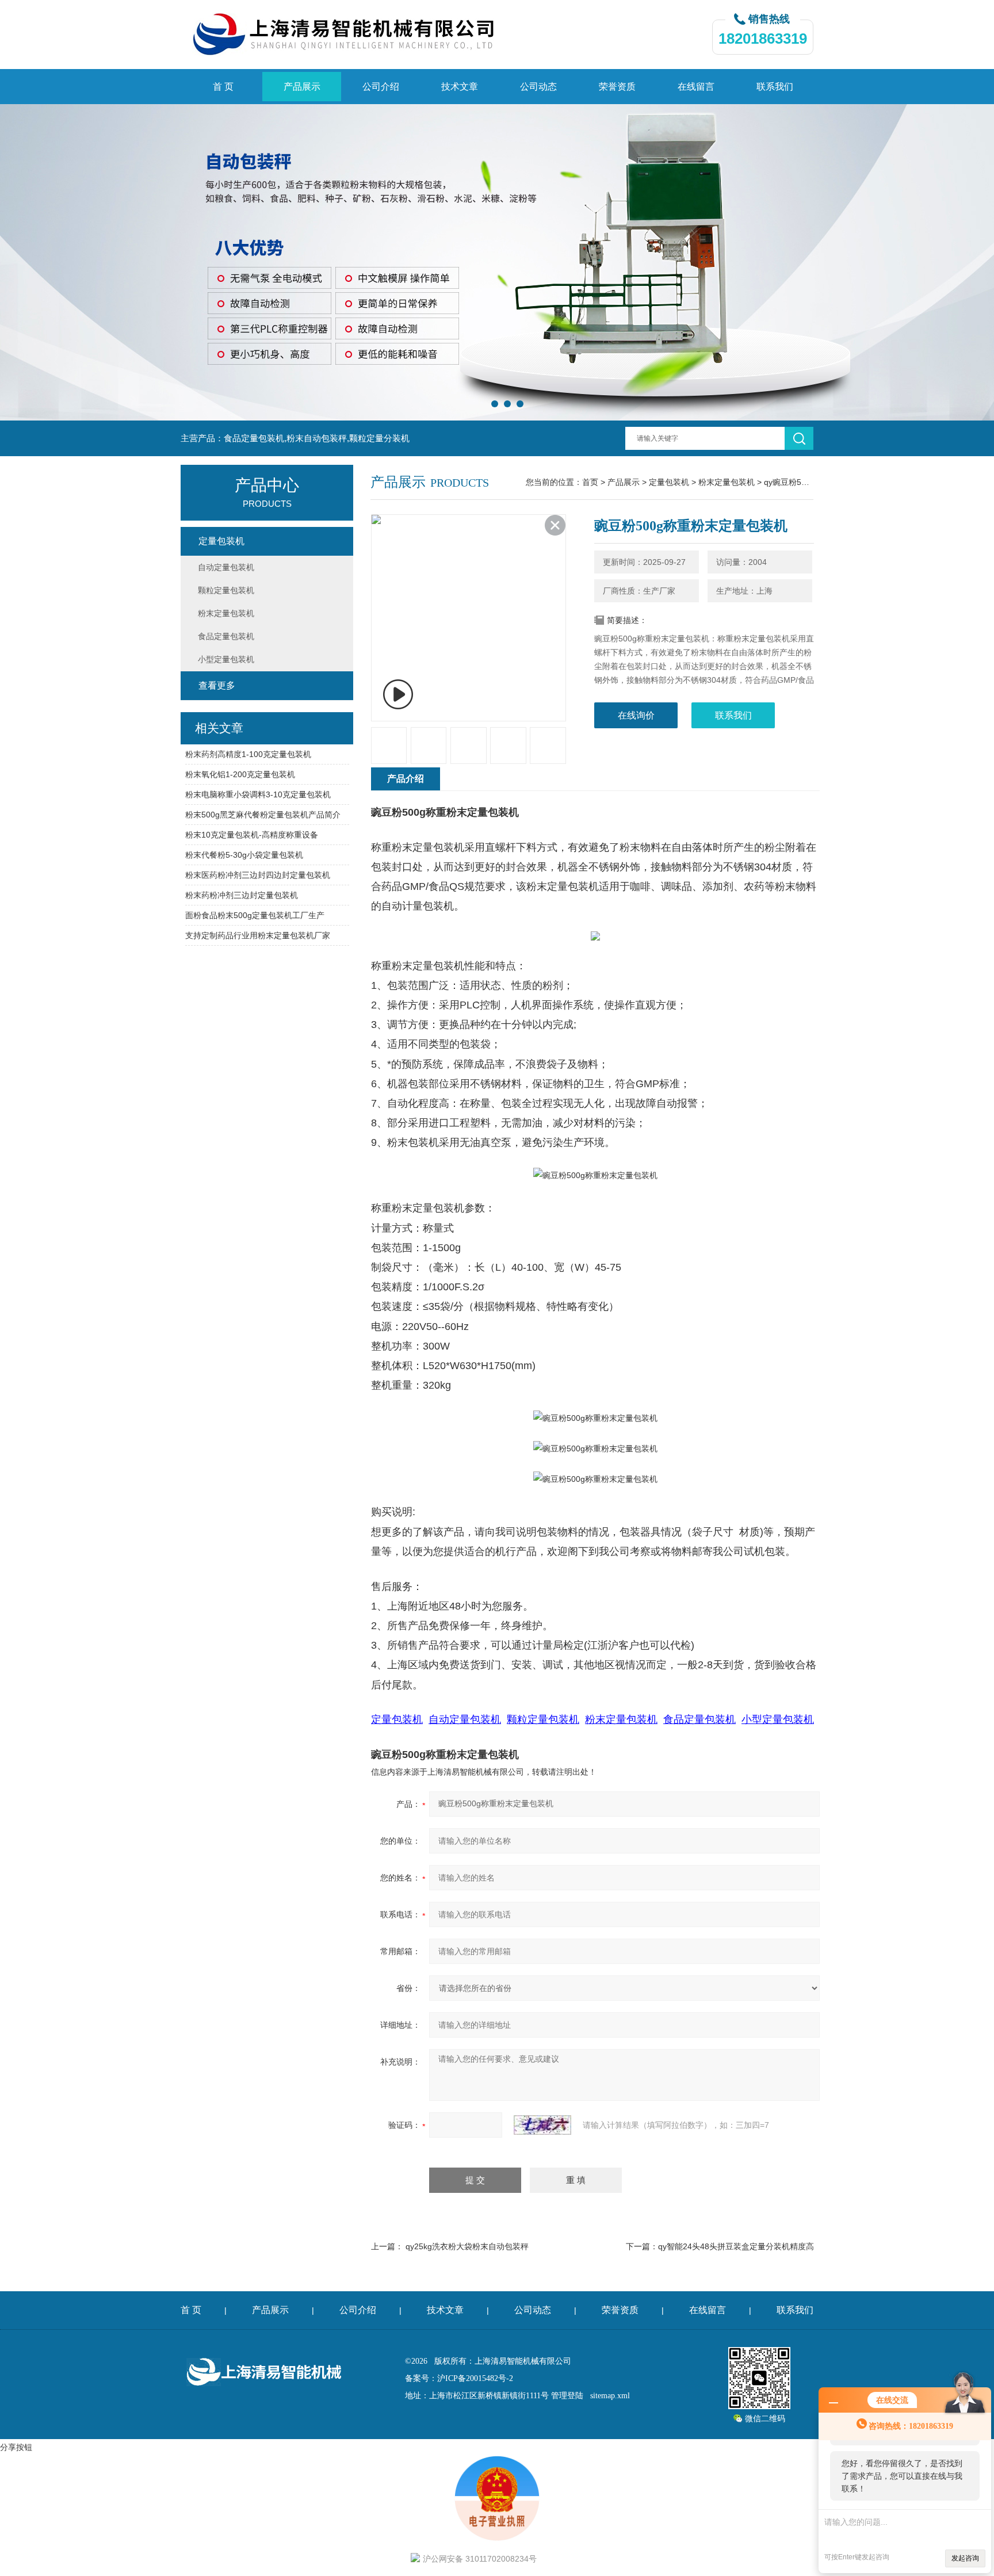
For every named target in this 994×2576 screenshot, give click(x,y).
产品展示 (302, 87)
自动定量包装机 (226, 567)
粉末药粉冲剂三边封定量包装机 (242, 895)
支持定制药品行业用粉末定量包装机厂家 (258, 935)
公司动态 (538, 87)
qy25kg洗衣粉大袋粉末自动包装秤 (467, 2246)
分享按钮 (16, 2447)
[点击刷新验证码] (542, 2125)
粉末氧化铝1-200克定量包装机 (240, 774)
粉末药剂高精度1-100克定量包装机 (248, 754)
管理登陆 (567, 2396)
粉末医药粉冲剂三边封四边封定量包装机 (258, 875)
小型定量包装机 (226, 659)
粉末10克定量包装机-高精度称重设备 (252, 835)
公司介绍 (381, 87)
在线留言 (696, 87)
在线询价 (636, 715)
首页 (590, 482)
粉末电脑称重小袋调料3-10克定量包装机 (258, 794)
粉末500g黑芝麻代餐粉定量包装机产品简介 (263, 815)
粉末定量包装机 (727, 482)
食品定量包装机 (226, 636)
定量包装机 (669, 482)
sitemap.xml (610, 2396)
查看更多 (217, 685)
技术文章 (460, 87)
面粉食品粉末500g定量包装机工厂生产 (255, 915)
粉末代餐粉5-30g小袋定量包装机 (244, 855)
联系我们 (775, 87)
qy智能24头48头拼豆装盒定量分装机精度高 (736, 2246)
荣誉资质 (617, 87)
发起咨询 (965, 2558)
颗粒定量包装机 (226, 590)
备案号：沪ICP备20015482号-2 (459, 2378)
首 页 (223, 87)
